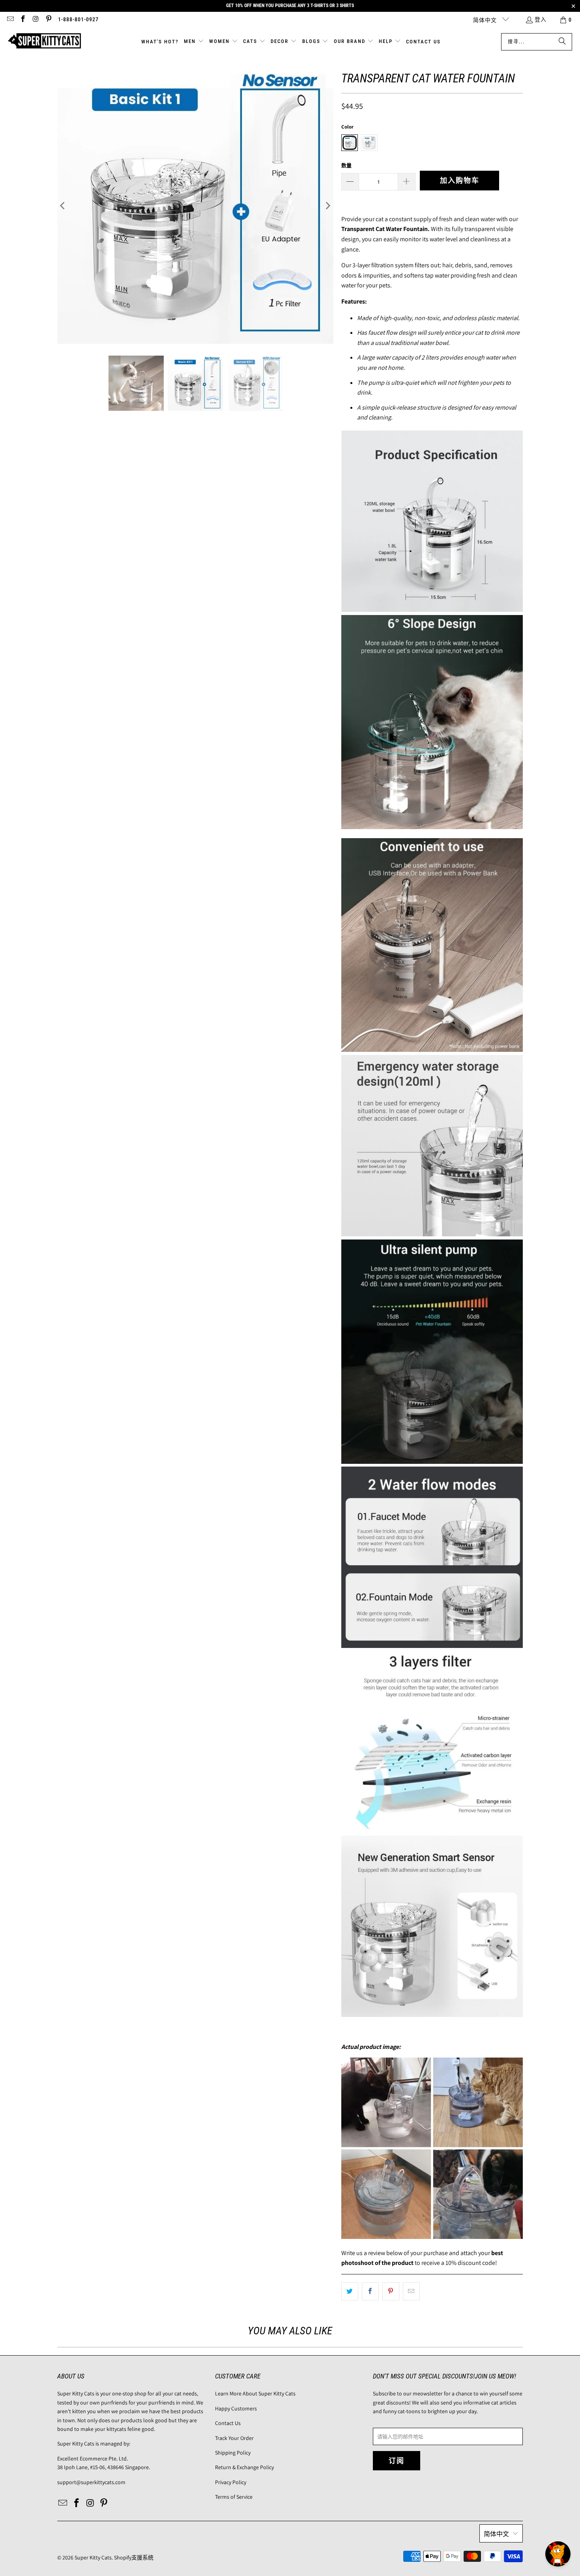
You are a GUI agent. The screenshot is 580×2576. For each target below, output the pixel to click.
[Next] (327, 206)
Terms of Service (234, 2497)
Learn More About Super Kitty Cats (255, 2393)
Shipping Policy (233, 2453)
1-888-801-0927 (78, 19)
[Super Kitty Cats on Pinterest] (49, 20)
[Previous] (63, 206)
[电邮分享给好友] (411, 2291)
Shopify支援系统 (134, 2557)
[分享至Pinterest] (391, 2291)
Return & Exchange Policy (244, 2467)
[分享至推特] (350, 2291)
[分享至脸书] (370, 2291)
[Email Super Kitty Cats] (10, 20)
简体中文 (486, 20)
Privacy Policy (231, 2482)
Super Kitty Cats (93, 2557)
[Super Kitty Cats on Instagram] (36, 20)
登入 (541, 19)
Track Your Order (234, 2438)
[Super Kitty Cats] (44, 42)
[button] (194, 42)
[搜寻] (562, 42)
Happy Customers (236, 2408)
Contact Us (228, 2423)
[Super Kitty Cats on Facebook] (23, 20)
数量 (346, 165)
